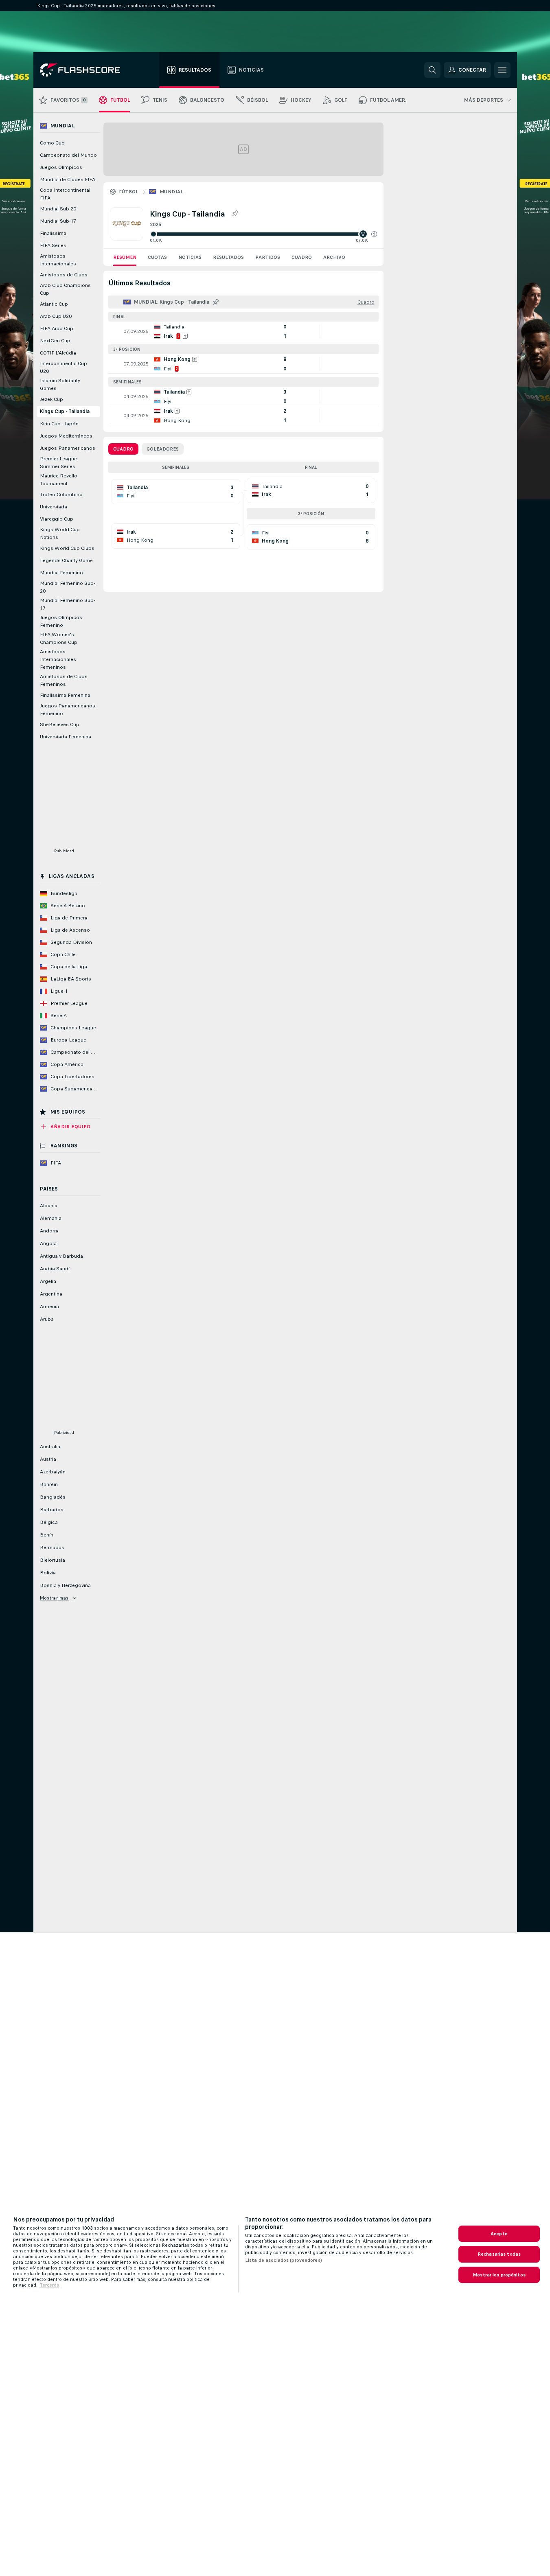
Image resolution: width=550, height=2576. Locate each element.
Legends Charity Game (66, 560)
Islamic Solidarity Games (60, 384)
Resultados (228, 257)
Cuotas (157, 257)
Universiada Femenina (66, 737)
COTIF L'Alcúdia (58, 353)
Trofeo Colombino (61, 495)
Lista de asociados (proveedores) (284, 2260)
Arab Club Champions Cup (65, 289)
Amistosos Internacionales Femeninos (58, 659)
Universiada (54, 507)
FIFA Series (53, 245)
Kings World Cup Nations (60, 533)
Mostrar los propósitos (499, 2275)
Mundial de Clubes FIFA (68, 179)
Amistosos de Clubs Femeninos (64, 680)
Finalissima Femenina (65, 695)
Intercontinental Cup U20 (64, 367)
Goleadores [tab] (163, 449)
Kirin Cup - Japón (59, 424)
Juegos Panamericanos (68, 448)
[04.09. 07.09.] (263, 234)
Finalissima (53, 233)
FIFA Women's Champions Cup (59, 638)
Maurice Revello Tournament (59, 480)
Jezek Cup (51, 399)
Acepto (499, 2234)
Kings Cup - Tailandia (65, 411)
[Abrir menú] (502, 70)
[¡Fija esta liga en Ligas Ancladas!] (235, 214)
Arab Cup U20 (56, 316)
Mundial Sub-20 (58, 209)
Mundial (172, 192)
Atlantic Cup (54, 304)
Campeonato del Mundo (68, 155)
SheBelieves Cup (60, 724)
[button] (374, 234)
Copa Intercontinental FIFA (65, 194)
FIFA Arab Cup (57, 328)
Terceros (49, 2285)
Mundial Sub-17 (58, 221)
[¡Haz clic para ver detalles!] (243, 331)
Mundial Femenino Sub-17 (67, 604)
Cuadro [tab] (123, 449)
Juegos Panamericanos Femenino (68, 710)
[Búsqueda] (432, 70)
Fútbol (129, 192)
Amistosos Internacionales (58, 260)
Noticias (190, 257)
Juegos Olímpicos (61, 167)
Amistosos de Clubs (64, 275)
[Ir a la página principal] (86, 70)
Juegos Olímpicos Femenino (61, 621)
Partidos (268, 257)
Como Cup (52, 143)
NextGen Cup (55, 341)
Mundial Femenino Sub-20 (67, 587)
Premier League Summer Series (58, 463)
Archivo (334, 257)
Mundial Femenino (61, 573)
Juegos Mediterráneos (66, 436)
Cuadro (302, 257)
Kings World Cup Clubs (67, 548)
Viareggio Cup (57, 519)
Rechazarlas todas (499, 2254)
